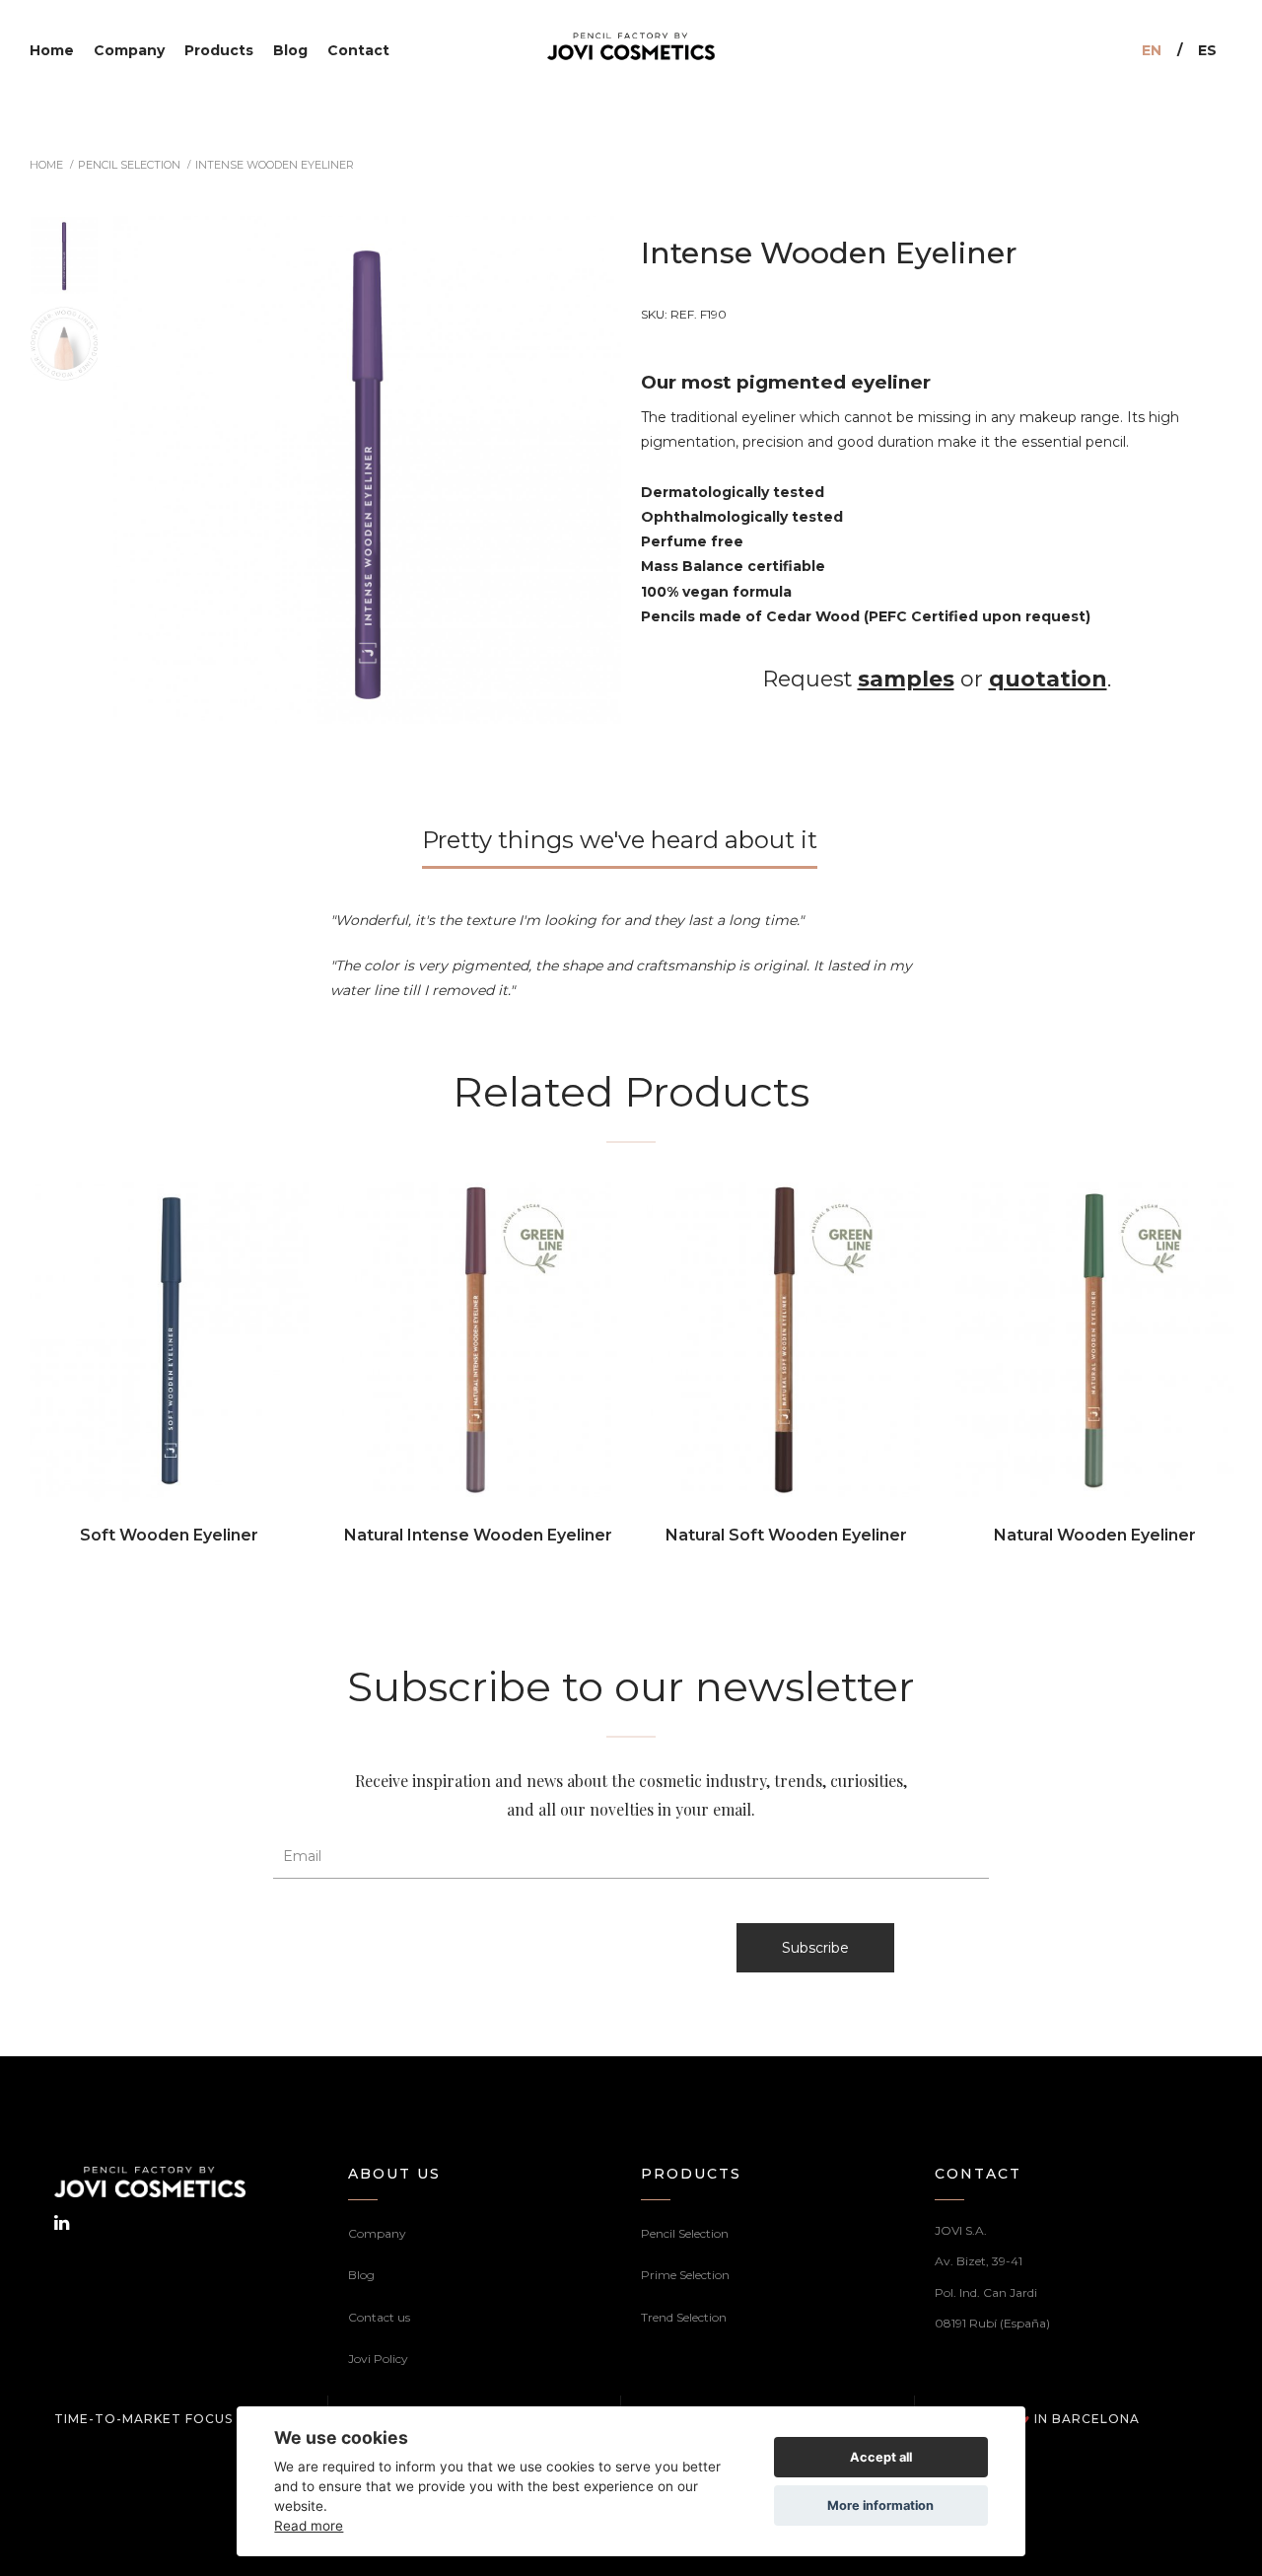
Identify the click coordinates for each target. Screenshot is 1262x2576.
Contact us (379, 2317)
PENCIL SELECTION (129, 165)
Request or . (937, 679)
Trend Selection (684, 2317)
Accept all (881, 2457)
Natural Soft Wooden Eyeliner (786, 1535)
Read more (309, 2525)
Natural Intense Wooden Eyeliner (478, 1535)
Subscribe (815, 1948)
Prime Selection (685, 2275)
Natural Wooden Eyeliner (1095, 1535)
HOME (46, 165)
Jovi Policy (378, 2359)
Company (377, 2233)
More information (880, 2505)
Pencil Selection (685, 2233)
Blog (361, 2275)
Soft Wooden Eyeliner (169, 1535)
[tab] (631, 847)
